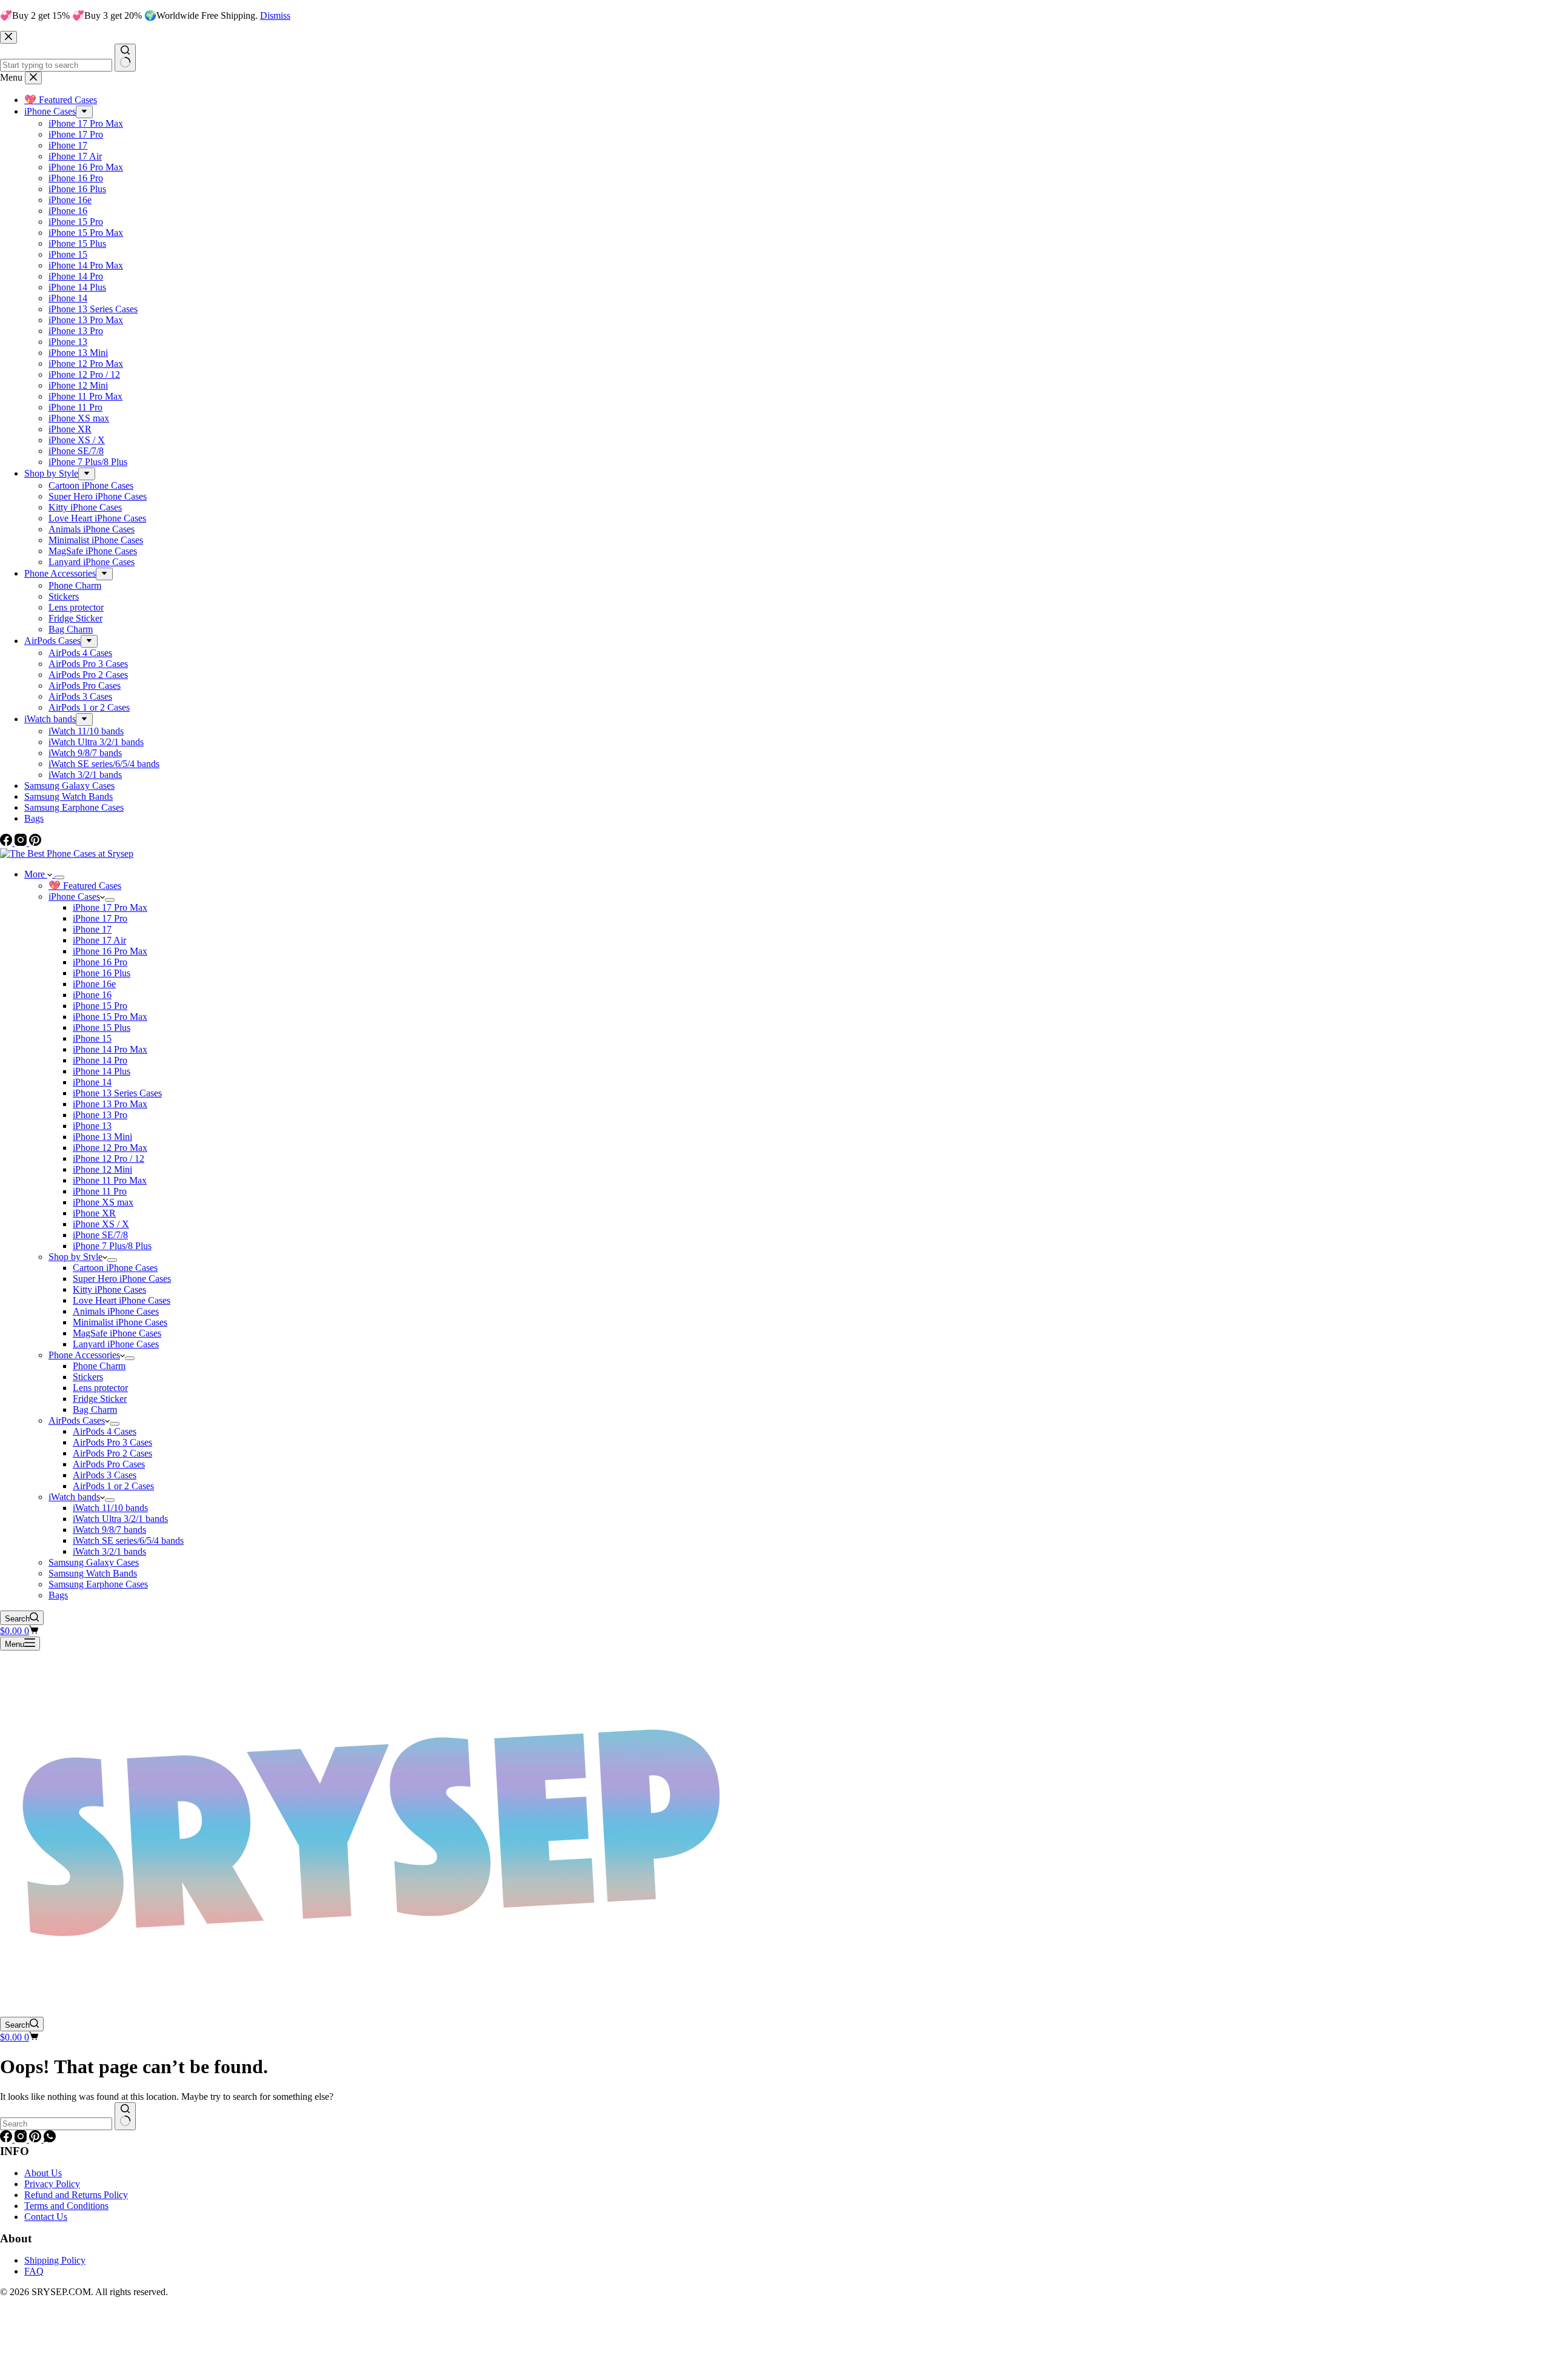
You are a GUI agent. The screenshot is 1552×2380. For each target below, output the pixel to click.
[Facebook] (7, 2139)
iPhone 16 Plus (102, 973)
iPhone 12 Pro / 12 (109, 1158)
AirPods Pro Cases (109, 1464)
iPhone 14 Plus (102, 1071)
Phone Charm (99, 1366)
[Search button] (125, 2116)
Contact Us (46, 2217)
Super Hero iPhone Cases (122, 1279)
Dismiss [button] (275, 15)
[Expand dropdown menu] (59, 877)
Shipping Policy (55, 2260)
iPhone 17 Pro (100, 918)
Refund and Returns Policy (76, 2195)
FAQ (34, 2271)
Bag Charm (95, 1410)
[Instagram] (22, 2139)
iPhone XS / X (101, 1224)
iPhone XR (94, 1213)
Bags (58, 1595)
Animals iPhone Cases (116, 1311)
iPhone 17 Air (99, 940)
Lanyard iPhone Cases (116, 1344)
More (36, 874)
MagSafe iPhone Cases (117, 1333)
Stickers (88, 1377)
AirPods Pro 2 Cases (112, 1453)
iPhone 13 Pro (100, 1115)
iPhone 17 (92, 929)
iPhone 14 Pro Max (110, 1049)
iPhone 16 (92, 995)
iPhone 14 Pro (100, 1060)
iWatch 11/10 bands (110, 1508)
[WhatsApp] (50, 2139)
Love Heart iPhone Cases (122, 1300)
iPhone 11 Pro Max (110, 1180)
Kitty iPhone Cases (109, 1289)
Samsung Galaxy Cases (94, 1562)
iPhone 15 (92, 1038)
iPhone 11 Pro (100, 1191)
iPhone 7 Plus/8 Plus (112, 1246)
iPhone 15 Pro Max (110, 1017)
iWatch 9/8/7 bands (109, 1530)
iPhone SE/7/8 (100, 1235)
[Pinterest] (36, 2139)
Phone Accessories (84, 1355)
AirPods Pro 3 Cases (112, 1442)
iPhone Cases (74, 897)
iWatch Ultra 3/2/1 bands (120, 1519)
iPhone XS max (103, 1202)
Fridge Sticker (100, 1399)
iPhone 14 (92, 1082)
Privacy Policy (52, 2184)
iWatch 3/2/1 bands (109, 1551)
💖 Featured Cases (85, 886)
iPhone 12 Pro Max (110, 1148)
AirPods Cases (77, 1420)
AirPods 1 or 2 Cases (113, 1486)
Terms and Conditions (66, 2206)
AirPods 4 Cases (105, 1431)
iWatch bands (74, 1497)
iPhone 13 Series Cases (117, 1093)
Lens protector (100, 1388)
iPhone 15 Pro (100, 1006)
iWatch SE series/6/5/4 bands (128, 1540)
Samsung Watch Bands (93, 1573)
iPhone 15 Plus (102, 1027)
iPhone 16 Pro (100, 962)
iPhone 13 (92, 1126)
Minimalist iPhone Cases (120, 1322)
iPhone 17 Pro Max (110, 907)
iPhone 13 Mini (102, 1137)
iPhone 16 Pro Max (110, 951)
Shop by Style (75, 1257)
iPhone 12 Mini (102, 1169)
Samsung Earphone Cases (98, 1584)
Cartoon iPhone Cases (115, 1268)
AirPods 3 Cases (105, 1475)
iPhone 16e (94, 984)
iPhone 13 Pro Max (110, 1104)
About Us (43, 2173)
